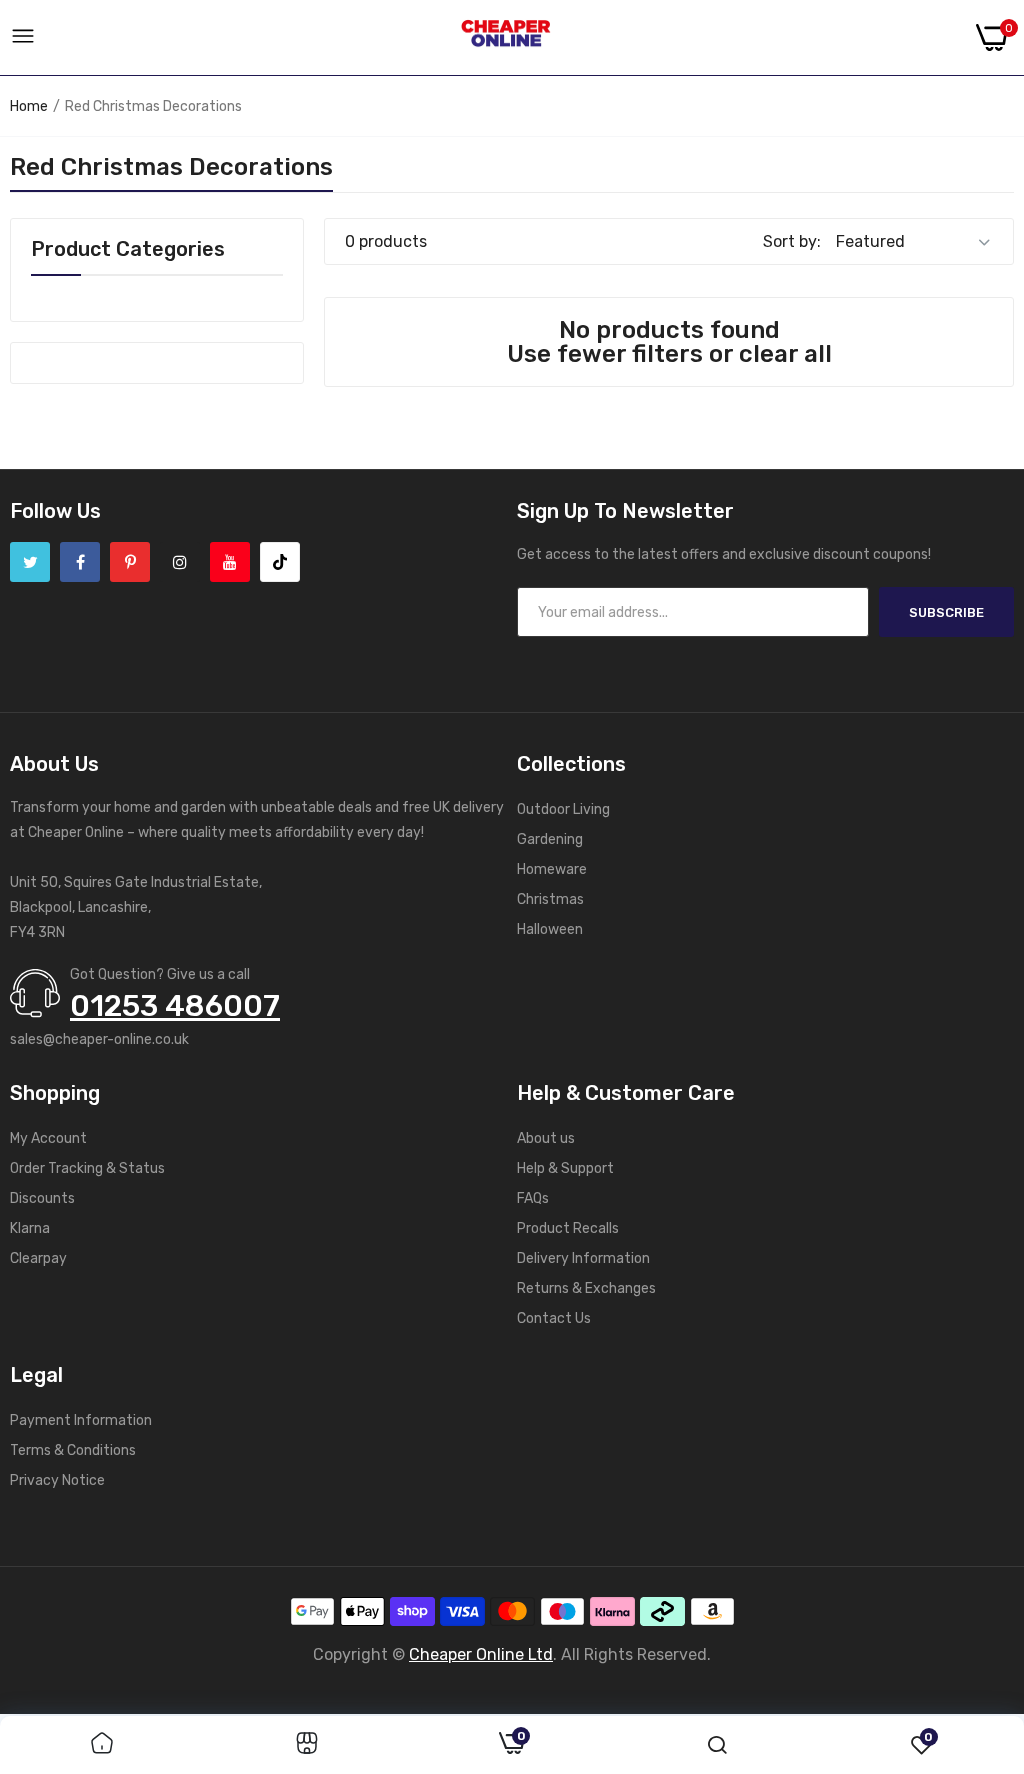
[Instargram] (180, 562)
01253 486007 (175, 1006)
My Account (48, 1138)
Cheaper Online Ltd (481, 1654)
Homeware (552, 869)
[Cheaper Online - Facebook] (80, 562)
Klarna (30, 1228)
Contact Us (554, 1318)
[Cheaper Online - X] (30, 562)
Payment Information (81, 1420)
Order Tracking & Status (87, 1168)
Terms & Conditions (73, 1450)
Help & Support (565, 1168)
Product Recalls (568, 1228)
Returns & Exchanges (586, 1288)
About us (546, 1138)
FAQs (533, 1198)
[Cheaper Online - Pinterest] (130, 562)
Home (29, 106)
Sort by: (792, 241)
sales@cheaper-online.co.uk (99, 1039)
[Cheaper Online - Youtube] (230, 562)
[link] (102, 1745)
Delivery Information (583, 1258)
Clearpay (38, 1258)
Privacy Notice (57, 1480)
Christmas (550, 899)
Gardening (550, 839)
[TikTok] (280, 562)
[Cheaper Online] (506, 38)
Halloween (550, 929)
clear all (785, 354)
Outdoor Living (563, 809)
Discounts (42, 1198)
